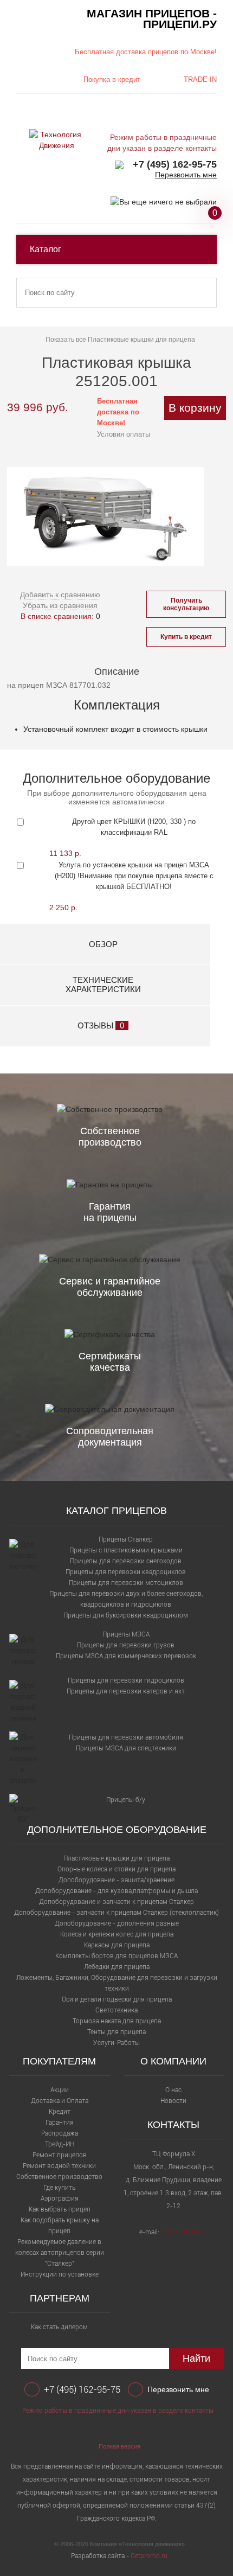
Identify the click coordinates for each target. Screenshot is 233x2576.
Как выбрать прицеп (60, 2209)
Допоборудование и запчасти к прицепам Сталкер (116, 1902)
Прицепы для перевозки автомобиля (126, 1737)
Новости (173, 2101)
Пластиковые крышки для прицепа (116, 1858)
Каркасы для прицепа (117, 1945)
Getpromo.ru (149, 2556)
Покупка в (112, 79)
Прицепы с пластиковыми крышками (126, 1550)
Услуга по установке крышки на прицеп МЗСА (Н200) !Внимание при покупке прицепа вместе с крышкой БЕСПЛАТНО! (134, 876)
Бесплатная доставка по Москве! (118, 412)
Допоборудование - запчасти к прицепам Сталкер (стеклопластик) (116, 1913)
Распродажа (60, 2133)
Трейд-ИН (60, 2144)
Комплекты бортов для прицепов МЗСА (116, 1956)
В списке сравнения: (57, 616)
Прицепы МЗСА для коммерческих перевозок (126, 1656)
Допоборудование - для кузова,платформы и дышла (116, 1891)
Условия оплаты (124, 434)
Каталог (46, 249)
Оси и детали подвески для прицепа (117, 1999)
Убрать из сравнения (60, 605)
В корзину (195, 408)
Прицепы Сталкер (126, 1539)
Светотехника (116, 2010)
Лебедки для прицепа (117, 1967)
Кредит (60, 2112)
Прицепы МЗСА (126, 1634)
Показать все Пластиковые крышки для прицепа (120, 340)
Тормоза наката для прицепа (117, 2021)
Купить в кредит (186, 637)
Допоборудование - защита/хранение (116, 1880)
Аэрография (60, 2198)
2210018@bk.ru (185, 2232)
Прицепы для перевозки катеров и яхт (126, 1691)
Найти (196, 2358)
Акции (60, 2090)
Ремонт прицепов (60, 2155)
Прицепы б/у (126, 1800)
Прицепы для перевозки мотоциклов (126, 1583)
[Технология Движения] (56, 140)
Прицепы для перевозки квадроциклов (126, 1572)
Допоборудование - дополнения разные (117, 1923)
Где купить (59, 2188)
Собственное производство (59, 2177)
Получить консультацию (186, 604)
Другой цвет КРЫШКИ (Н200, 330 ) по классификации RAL (134, 827)
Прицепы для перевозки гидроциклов (126, 1680)
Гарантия (60, 2123)
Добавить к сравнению (60, 595)
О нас (173, 2090)
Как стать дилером (59, 2327)
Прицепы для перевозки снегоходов (126, 1561)
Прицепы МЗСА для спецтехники (126, 1748)
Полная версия (119, 2446)
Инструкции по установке (60, 2274)
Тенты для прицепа (116, 2032)
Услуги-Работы (116, 2043)
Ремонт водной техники (59, 2166)
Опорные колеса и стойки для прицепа (116, 1869)
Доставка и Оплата (60, 2101)
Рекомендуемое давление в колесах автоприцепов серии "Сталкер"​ (60, 2253)
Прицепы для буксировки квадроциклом (126, 1615)
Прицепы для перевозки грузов (126, 1645)
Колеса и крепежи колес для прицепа (117, 1934)
